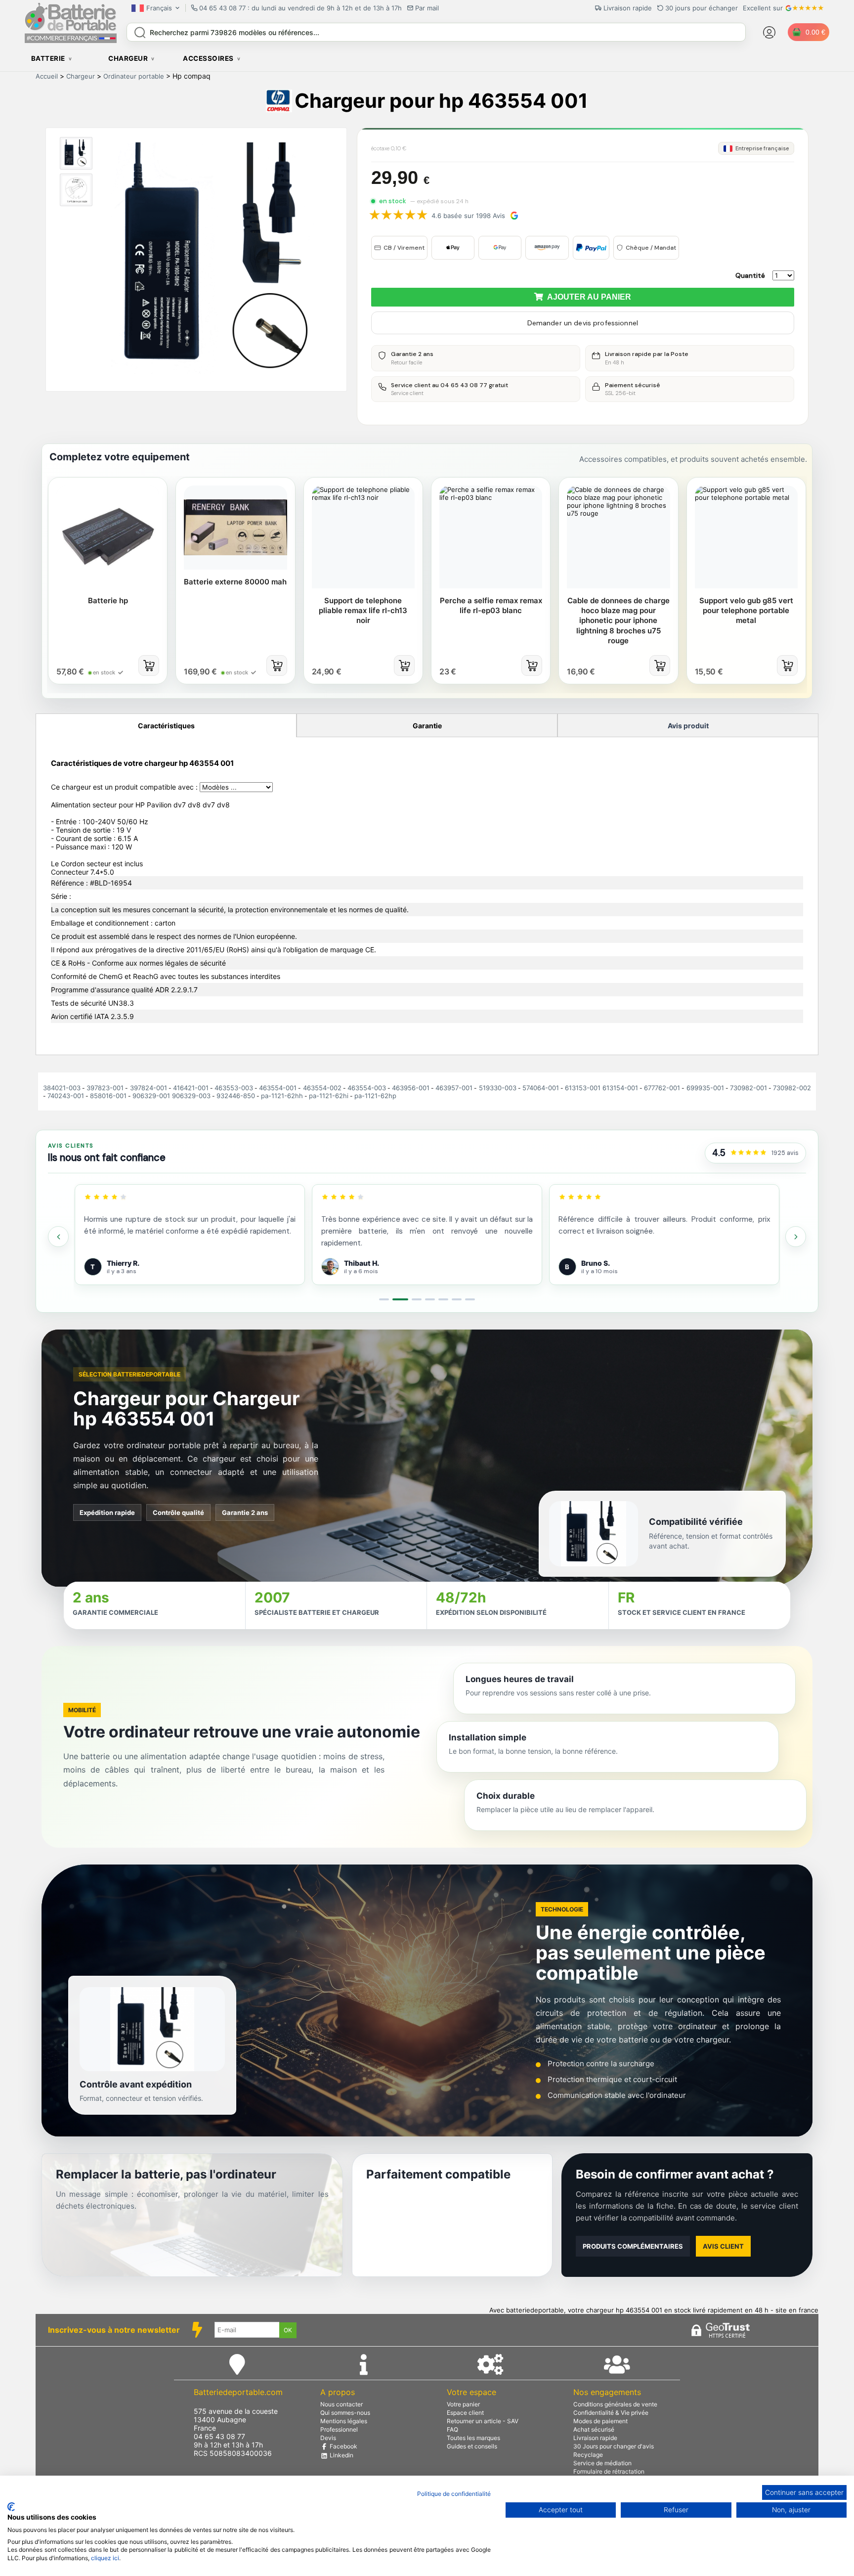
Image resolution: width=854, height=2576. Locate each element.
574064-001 (541, 1088)
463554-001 (278, 1088)
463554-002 (322, 1088)
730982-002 (792, 1088)
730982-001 (748, 1088)
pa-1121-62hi (329, 1096)
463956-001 (411, 1088)
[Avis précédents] (58, 1237)
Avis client (723, 2246)
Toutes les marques (473, 2438)
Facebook (343, 2446)
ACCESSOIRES (208, 58)
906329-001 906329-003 (171, 1096)
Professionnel (339, 2429)
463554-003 (367, 1088)
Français (159, 8)
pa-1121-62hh (282, 1096)
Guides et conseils (472, 2446)
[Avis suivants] (796, 1237)
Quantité (750, 275)
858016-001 (108, 1096)
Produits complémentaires (633, 2246)
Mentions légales (344, 2421)
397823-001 (105, 1088)
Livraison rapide (595, 2438)
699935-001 (705, 1088)
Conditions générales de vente (615, 2404)
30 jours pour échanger (702, 8)
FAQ (452, 2429)
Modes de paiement (600, 2421)
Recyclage (588, 2455)
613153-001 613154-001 (601, 1088)
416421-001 (191, 1088)
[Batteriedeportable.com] (71, 41)
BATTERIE (48, 58)
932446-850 (236, 1096)
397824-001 (149, 1088)
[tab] (384, 1299)
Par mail (427, 8)
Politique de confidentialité (454, 2494)
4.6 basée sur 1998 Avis (468, 216)
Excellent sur (763, 8)
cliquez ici (105, 2558)
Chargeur (81, 76)
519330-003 (498, 1088)
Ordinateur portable (134, 76)
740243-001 (66, 1096)
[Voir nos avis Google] (748, 1153)
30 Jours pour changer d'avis (614, 2446)
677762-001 (662, 1088)
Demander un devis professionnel (583, 323)
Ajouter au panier (587, 297)
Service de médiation (602, 2463)
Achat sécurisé (594, 2429)
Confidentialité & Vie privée (611, 2413)
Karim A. (596, 1263)
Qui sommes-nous (345, 2413)
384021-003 (62, 1088)
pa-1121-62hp (375, 1096)
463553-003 (234, 1088)
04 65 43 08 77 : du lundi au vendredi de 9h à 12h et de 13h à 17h (300, 8)
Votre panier (463, 2404)
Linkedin (341, 2455)
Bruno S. (121, 1263)
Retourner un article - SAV (483, 2421)
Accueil (47, 76)
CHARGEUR (128, 58)
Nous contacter (342, 2404)
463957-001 (454, 1088)
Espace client (465, 2413)
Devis (328, 2438)
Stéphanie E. (365, 1263)
